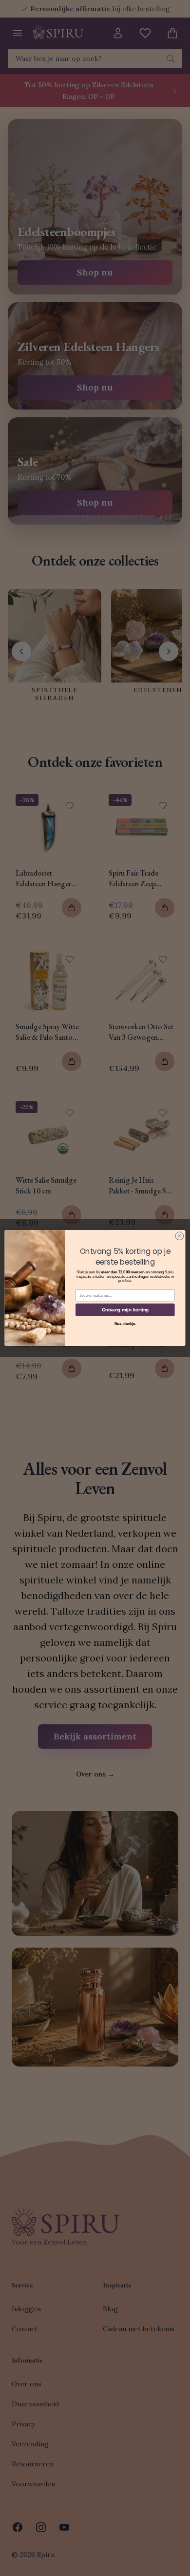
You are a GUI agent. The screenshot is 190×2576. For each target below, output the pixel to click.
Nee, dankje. (125, 1324)
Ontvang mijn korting (125, 1309)
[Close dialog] (180, 1236)
